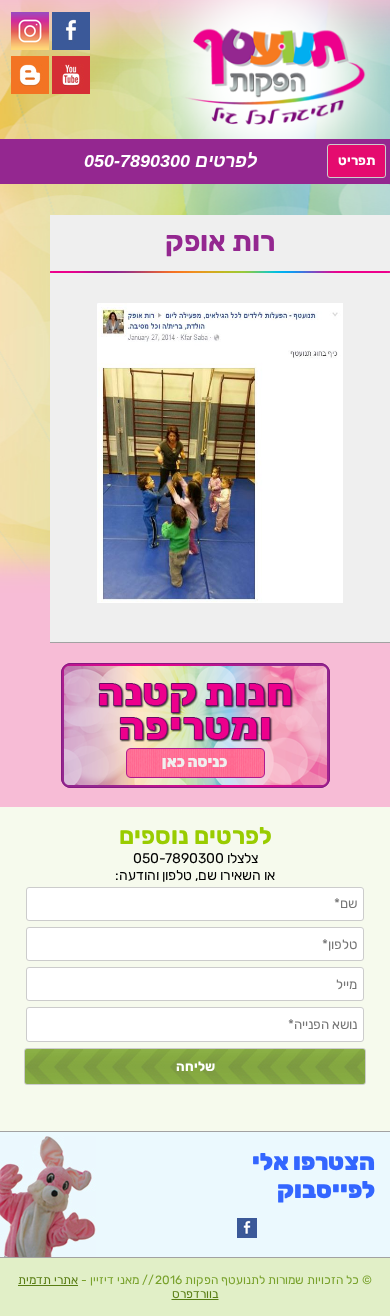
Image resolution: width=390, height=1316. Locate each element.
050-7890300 (137, 161)
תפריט (356, 160)
